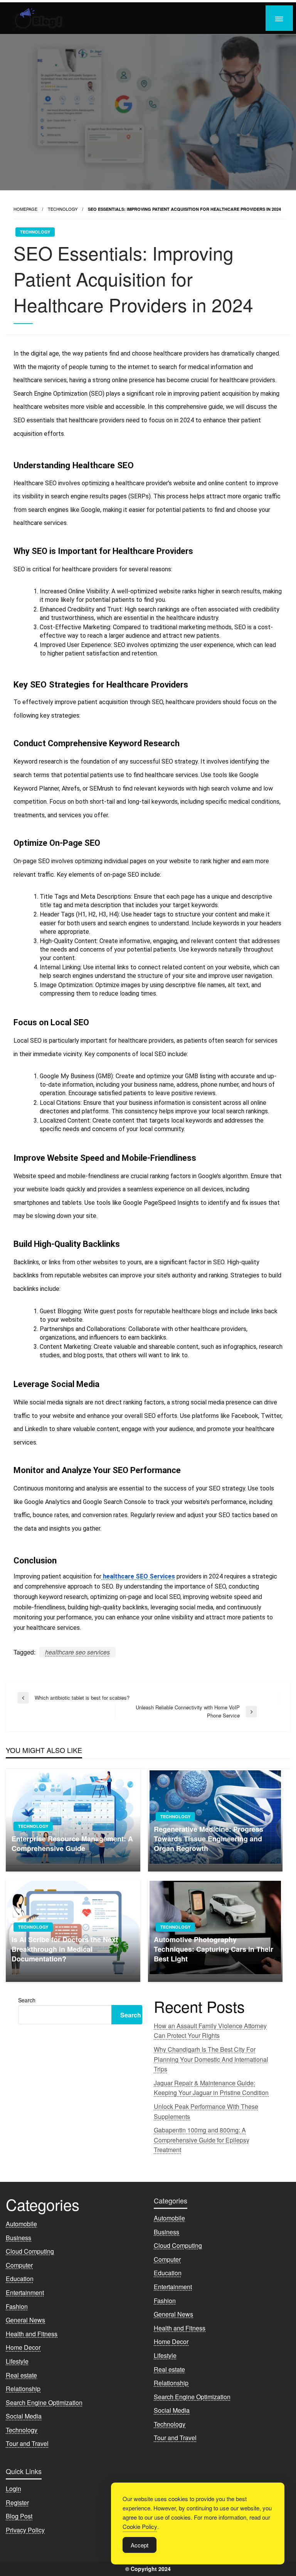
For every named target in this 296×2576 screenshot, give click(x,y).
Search (27, 2000)
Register (17, 2502)
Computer (19, 2265)
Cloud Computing (30, 2251)
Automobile (21, 2224)
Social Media (24, 2416)
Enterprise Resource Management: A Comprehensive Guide (72, 1844)
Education (20, 2279)
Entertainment (25, 2292)
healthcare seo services (77, 1652)
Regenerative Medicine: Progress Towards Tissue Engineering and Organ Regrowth (209, 1839)
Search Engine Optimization (44, 2402)
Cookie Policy (140, 2526)
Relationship (23, 2389)
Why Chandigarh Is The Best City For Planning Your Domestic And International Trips (211, 2059)
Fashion (17, 2306)
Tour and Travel (27, 2443)
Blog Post (19, 2516)
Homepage (25, 209)
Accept (140, 2545)
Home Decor (23, 2347)
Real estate (21, 2375)
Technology (63, 209)
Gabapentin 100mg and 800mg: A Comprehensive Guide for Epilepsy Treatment (202, 2140)
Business (18, 2238)
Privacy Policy (25, 2530)
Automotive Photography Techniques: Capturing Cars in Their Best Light (214, 1949)
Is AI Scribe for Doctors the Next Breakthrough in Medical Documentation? (65, 1949)
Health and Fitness (32, 2334)
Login (13, 2489)
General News (25, 2320)
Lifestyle (17, 2361)
